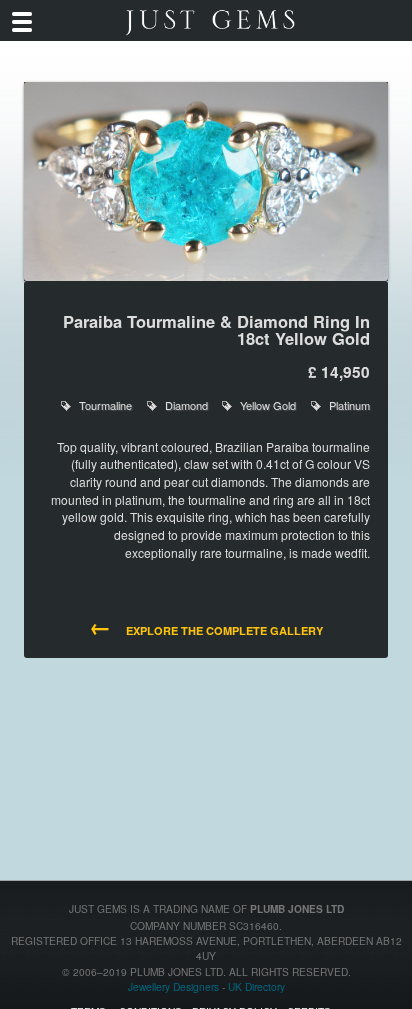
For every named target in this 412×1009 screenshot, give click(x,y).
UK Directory (256, 986)
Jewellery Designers (173, 986)
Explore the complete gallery (205, 629)
